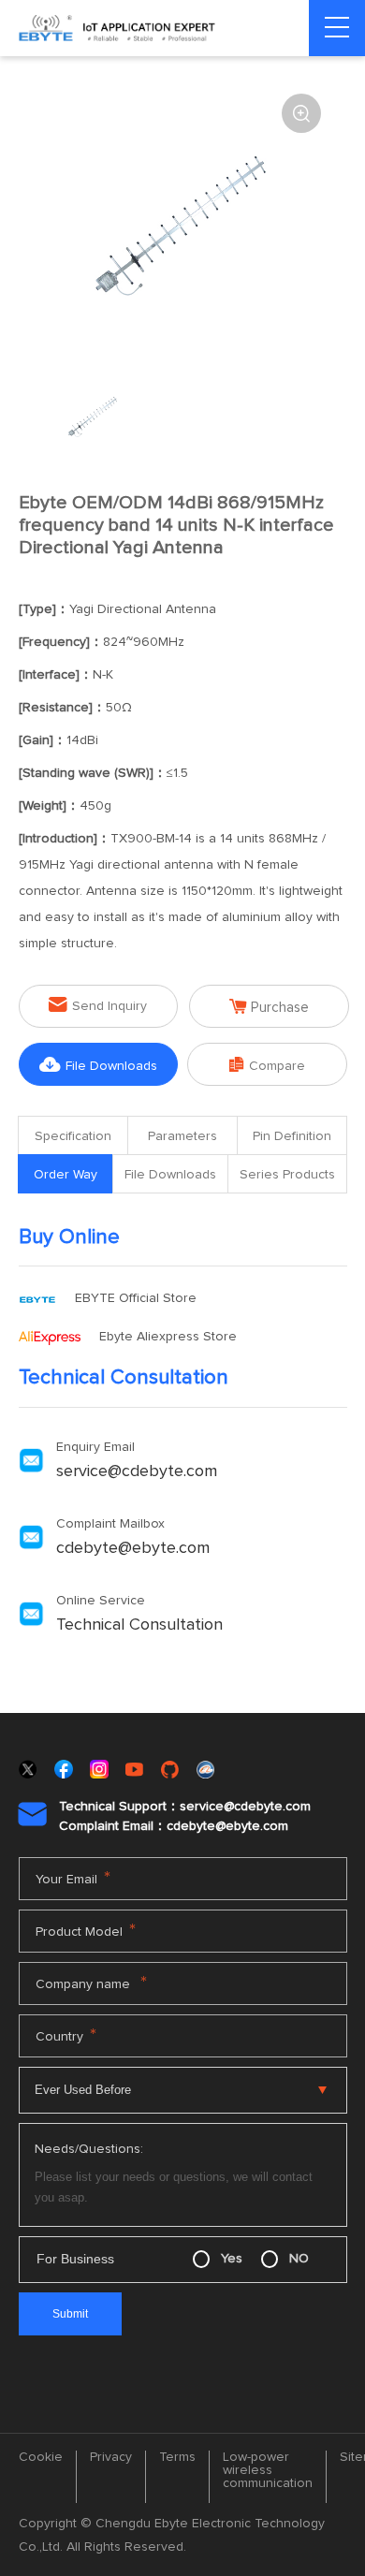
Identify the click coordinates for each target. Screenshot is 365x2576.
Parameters (182, 1136)
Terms (177, 2457)
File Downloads (98, 1065)
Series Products (287, 1175)
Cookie (41, 2457)
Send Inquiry (98, 1005)
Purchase (269, 1007)
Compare (267, 1065)
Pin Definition (292, 1136)
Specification (73, 1136)
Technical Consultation (139, 1625)
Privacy (111, 2457)
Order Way (66, 1175)
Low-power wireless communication (268, 2470)
